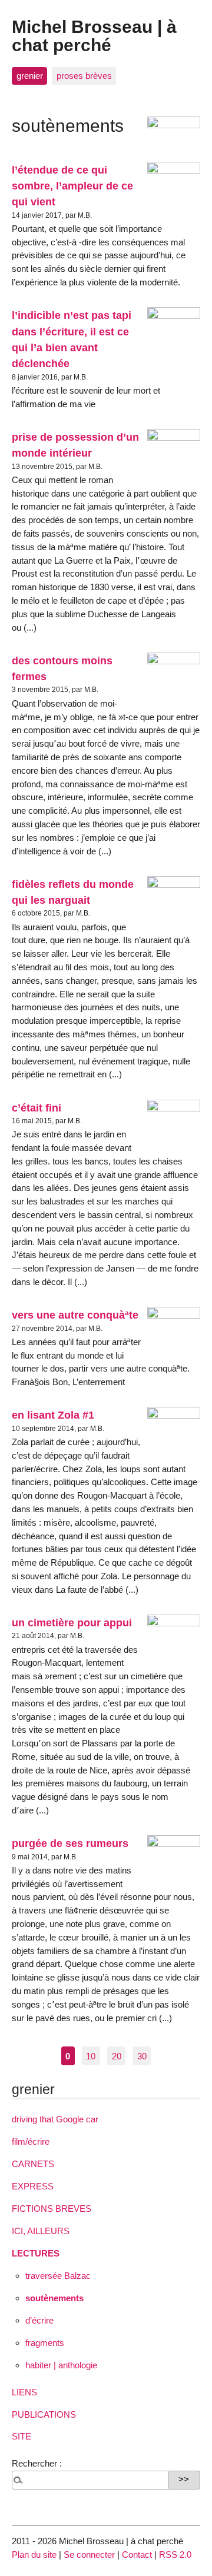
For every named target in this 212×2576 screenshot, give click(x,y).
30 (142, 2056)
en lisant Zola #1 (53, 1415)
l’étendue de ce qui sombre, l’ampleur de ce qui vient (72, 186)
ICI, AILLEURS (41, 2231)
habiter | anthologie (61, 2365)
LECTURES (36, 2253)
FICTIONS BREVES (52, 2209)
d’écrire (39, 2320)
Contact (137, 2555)
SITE (21, 2436)
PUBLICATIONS (44, 2414)
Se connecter (89, 2555)
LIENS (24, 2392)
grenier (30, 76)
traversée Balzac (58, 2276)
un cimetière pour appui (72, 1623)
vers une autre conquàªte (75, 1315)
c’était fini (37, 1108)
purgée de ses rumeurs (70, 1843)
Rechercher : (37, 2463)
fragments (45, 2343)
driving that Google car (55, 2119)
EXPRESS (33, 2186)
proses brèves (84, 76)
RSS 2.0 (175, 2555)
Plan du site (34, 2555)
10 (91, 2056)
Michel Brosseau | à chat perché (94, 35)
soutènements (54, 2298)
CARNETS (33, 2164)
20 (117, 2056)
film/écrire (31, 2141)
